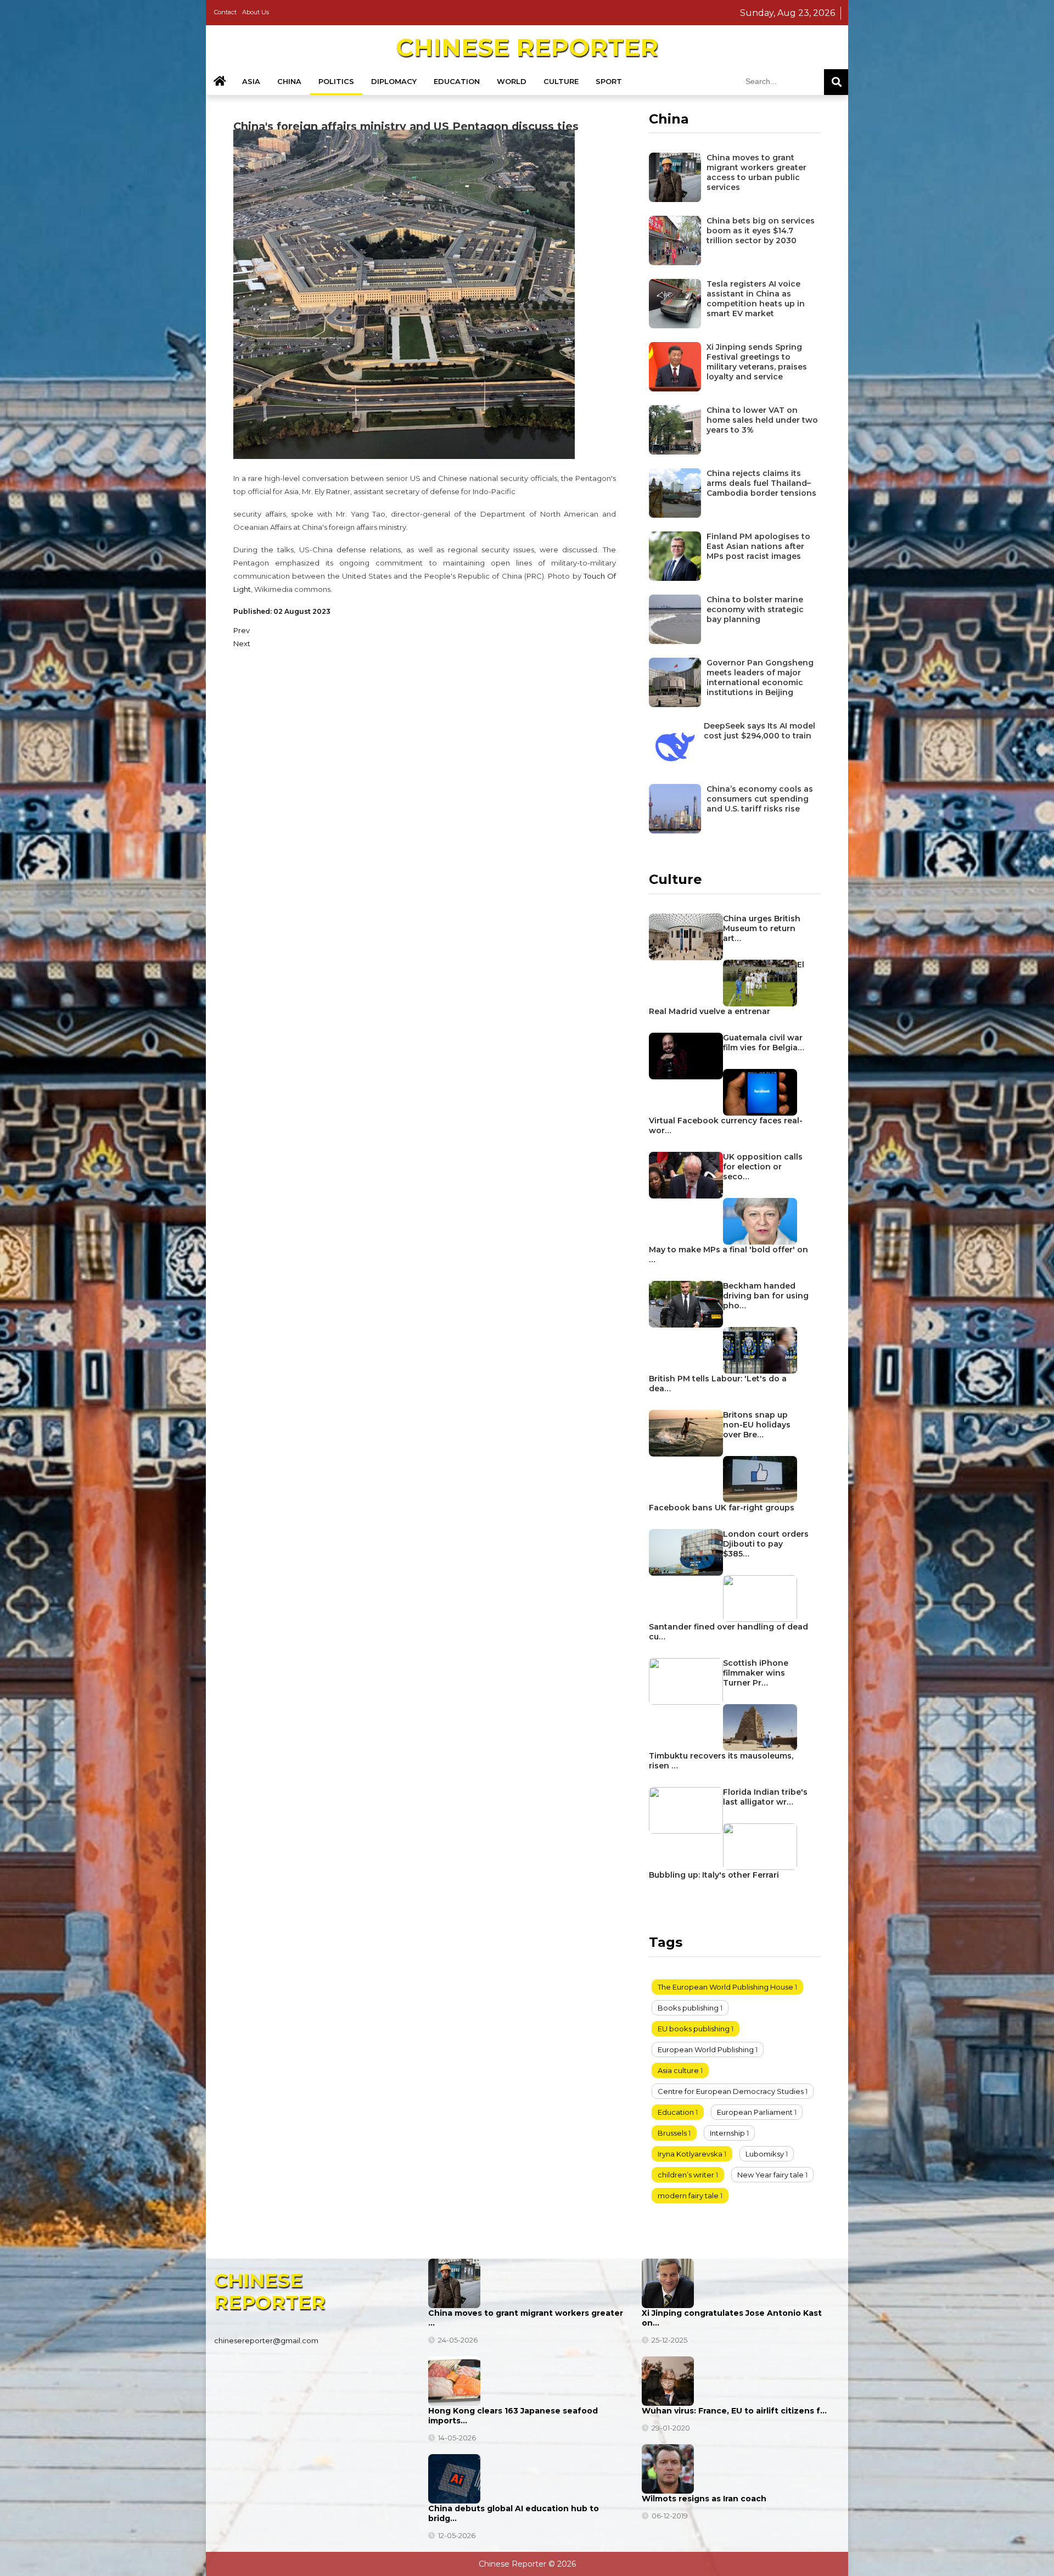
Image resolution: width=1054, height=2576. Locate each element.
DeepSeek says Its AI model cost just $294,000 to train (759, 731)
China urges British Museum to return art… (762, 928)
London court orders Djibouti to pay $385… (766, 1544)
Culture (561, 81)
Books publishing (688, 2008)
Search (836, 82)
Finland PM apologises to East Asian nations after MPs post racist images (758, 546)
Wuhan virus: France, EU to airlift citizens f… (734, 2411)
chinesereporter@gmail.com (266, 2340)
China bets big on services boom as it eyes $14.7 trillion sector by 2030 (761, 231)
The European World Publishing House (725, 1987)
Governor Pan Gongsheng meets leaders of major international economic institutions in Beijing (760, 677)
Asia (251, 81)
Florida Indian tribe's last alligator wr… (765, 1797)
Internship (727, 2133)
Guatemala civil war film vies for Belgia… (764, 1043)
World (512, 81)
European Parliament (755, 2112)
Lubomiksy (765, 2154)
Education (457, 81)
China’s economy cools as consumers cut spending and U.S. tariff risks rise (760, 799)
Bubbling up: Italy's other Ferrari (714, 1875)
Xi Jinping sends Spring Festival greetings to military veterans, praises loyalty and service (757, 362)
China (289, 81)
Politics (336, 81)
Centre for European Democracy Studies (731, 2091)
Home (220, 82)
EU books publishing (694, 2029)
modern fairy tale (688, 2196)
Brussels (672, 2133)
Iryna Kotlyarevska (690, 2154)
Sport (609, 81)
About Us (256, 12)
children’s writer (686, 2175)
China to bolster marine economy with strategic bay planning (755, 609)
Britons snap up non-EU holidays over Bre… (757, 1425)
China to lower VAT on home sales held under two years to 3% (762, 420)
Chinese (527, 47)
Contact (225, 12)
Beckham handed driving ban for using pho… (766, 1296)
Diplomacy (394, 81)
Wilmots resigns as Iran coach (704, 2499)
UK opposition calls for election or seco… (763, 1167)
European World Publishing (706, 2049)
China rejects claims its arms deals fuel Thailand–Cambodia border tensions (761, 483)
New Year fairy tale (770, 2175)
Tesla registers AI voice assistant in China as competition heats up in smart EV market (756, 299)
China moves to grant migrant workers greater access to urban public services (756, 172)
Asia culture (678, 2070)
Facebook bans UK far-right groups (722, 1508)
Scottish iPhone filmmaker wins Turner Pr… (756, 1673)
